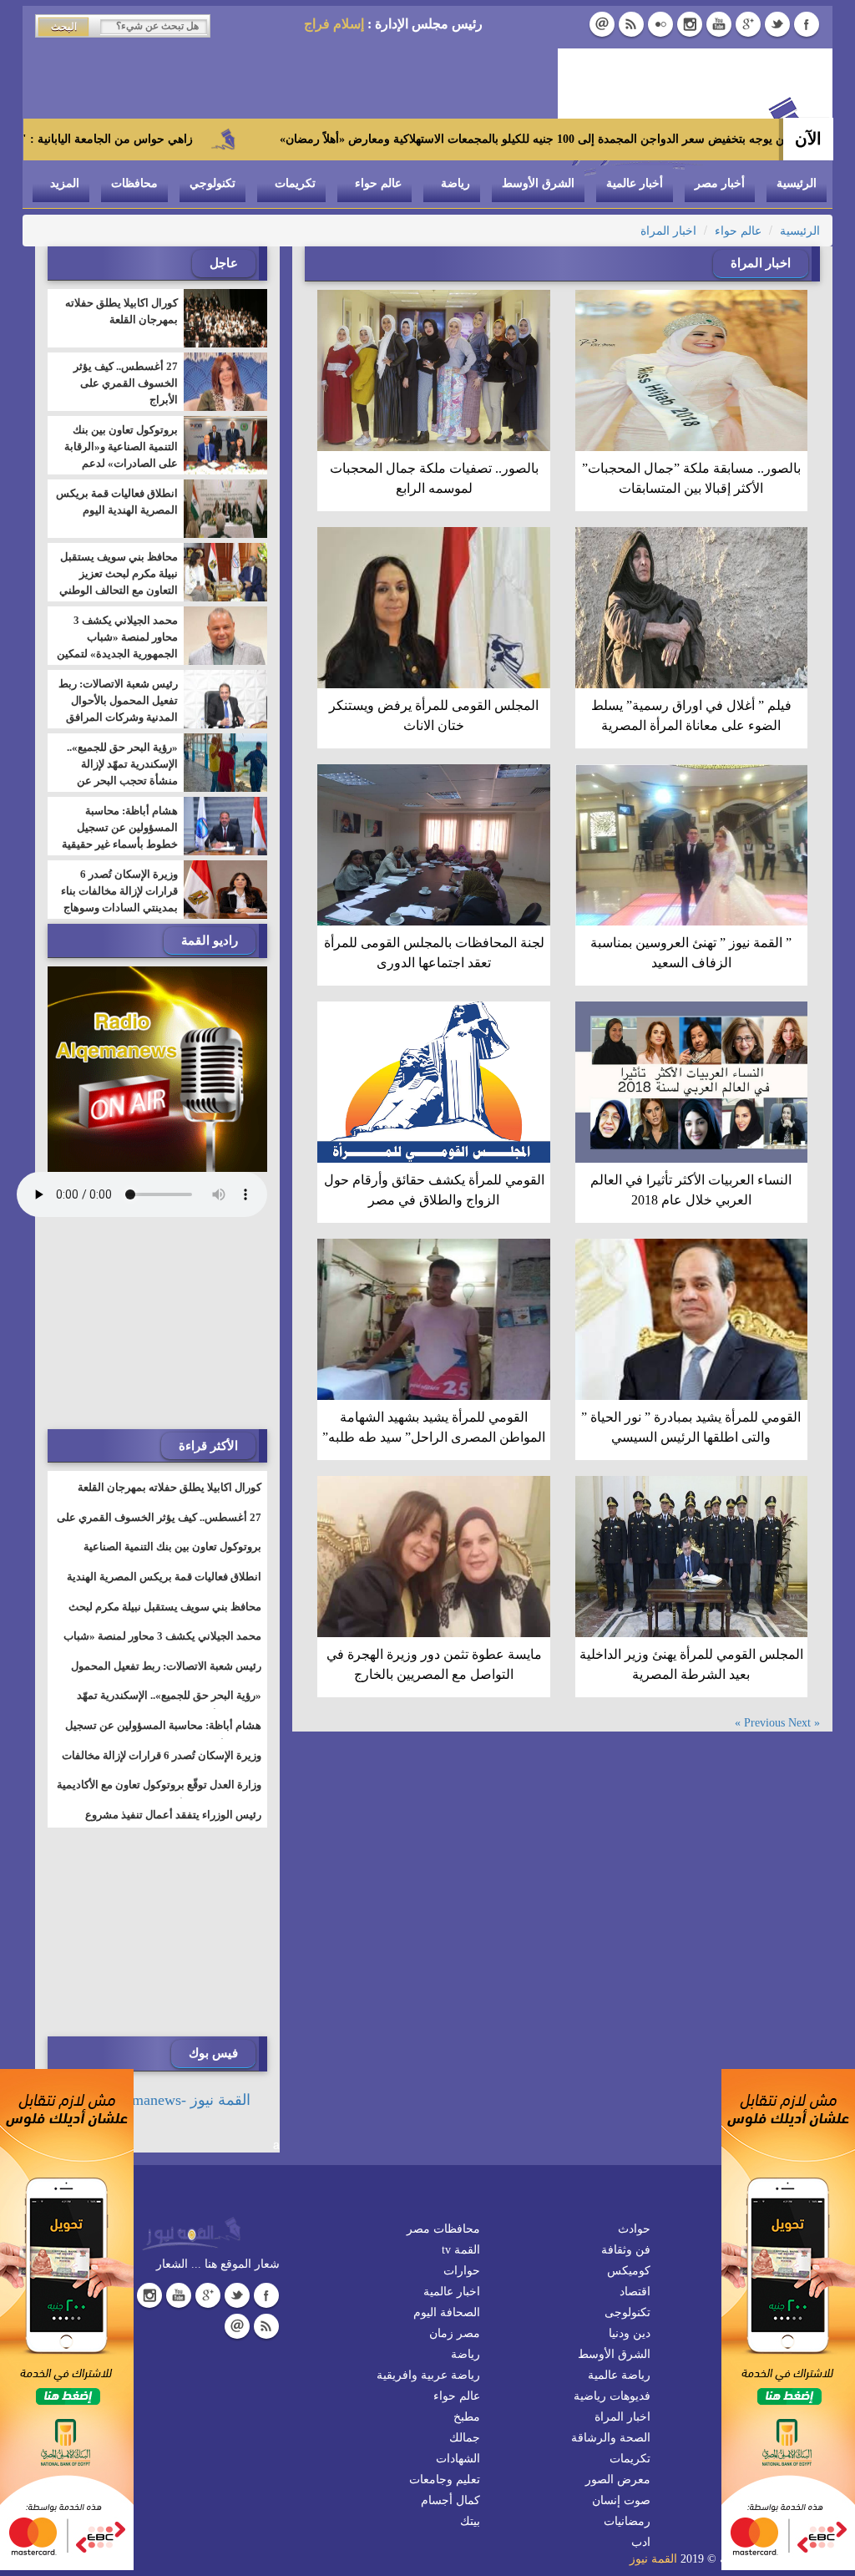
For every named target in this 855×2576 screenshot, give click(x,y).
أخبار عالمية (635, 183)
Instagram (690, 24)
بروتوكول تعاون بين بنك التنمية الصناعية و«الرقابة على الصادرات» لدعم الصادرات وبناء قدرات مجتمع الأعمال (121, 463)
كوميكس (629, 2271)
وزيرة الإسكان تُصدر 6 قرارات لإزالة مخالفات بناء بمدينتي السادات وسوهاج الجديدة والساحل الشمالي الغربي (119, 908)
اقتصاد (635, 2292)
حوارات (462, 2271)
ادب (641, 2542)
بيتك (470, 2521)
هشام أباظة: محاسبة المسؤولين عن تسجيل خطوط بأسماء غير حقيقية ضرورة (120, 836)
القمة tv (461, 2250)
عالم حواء (378, 183)
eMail (602, 24)
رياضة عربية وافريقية (428, 2375)
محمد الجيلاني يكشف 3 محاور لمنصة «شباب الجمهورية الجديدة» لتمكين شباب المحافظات (117, 645)
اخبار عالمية (452, 2292)
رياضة (455, 183)
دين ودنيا (630, 2333)
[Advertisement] (142, 1325)
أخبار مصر (720, 183)
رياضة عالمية (619, 2375)
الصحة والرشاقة (611, 2438)
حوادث (634, 2229)
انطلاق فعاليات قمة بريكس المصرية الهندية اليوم (117, 502)
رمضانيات (627, 2521)
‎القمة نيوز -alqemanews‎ (179, 2100)
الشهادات (458, 2459)
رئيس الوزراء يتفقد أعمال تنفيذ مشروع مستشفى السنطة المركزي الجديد (173, 1825)
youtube (719, 24)
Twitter (777, 24)
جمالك (465, 2438)
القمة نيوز (653, 2559)
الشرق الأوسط (538, 183)
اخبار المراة (668, 231)
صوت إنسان (621, 2500)
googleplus (748, 24)
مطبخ (467, 2417)
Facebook (807, 24)
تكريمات (295, 183)
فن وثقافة (626, 2250)
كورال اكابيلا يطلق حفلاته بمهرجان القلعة (121, 311)
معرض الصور (618, 2480)
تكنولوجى (627, 2312)
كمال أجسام (450, 2500)
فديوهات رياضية (612, 2396)
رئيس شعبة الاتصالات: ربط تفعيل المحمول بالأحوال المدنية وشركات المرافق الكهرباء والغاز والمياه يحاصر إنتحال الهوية (118, 717)
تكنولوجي (212, 183)
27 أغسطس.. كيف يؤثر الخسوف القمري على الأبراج (126, 383)
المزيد (65, 183)
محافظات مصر (443, 2229)
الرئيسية (797, 183)
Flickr (660, 24)
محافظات (134, 183)
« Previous (782, 1723)
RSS (631, 24)
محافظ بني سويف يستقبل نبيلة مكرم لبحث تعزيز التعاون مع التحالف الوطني (119, 573)
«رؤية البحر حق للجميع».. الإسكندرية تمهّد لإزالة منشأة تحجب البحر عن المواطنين (122, 772)
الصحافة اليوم (447, 2312)
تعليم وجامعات (445, 2480)
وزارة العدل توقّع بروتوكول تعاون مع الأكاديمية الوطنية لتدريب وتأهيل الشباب (159, 1795)
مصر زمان (455, 2333)
